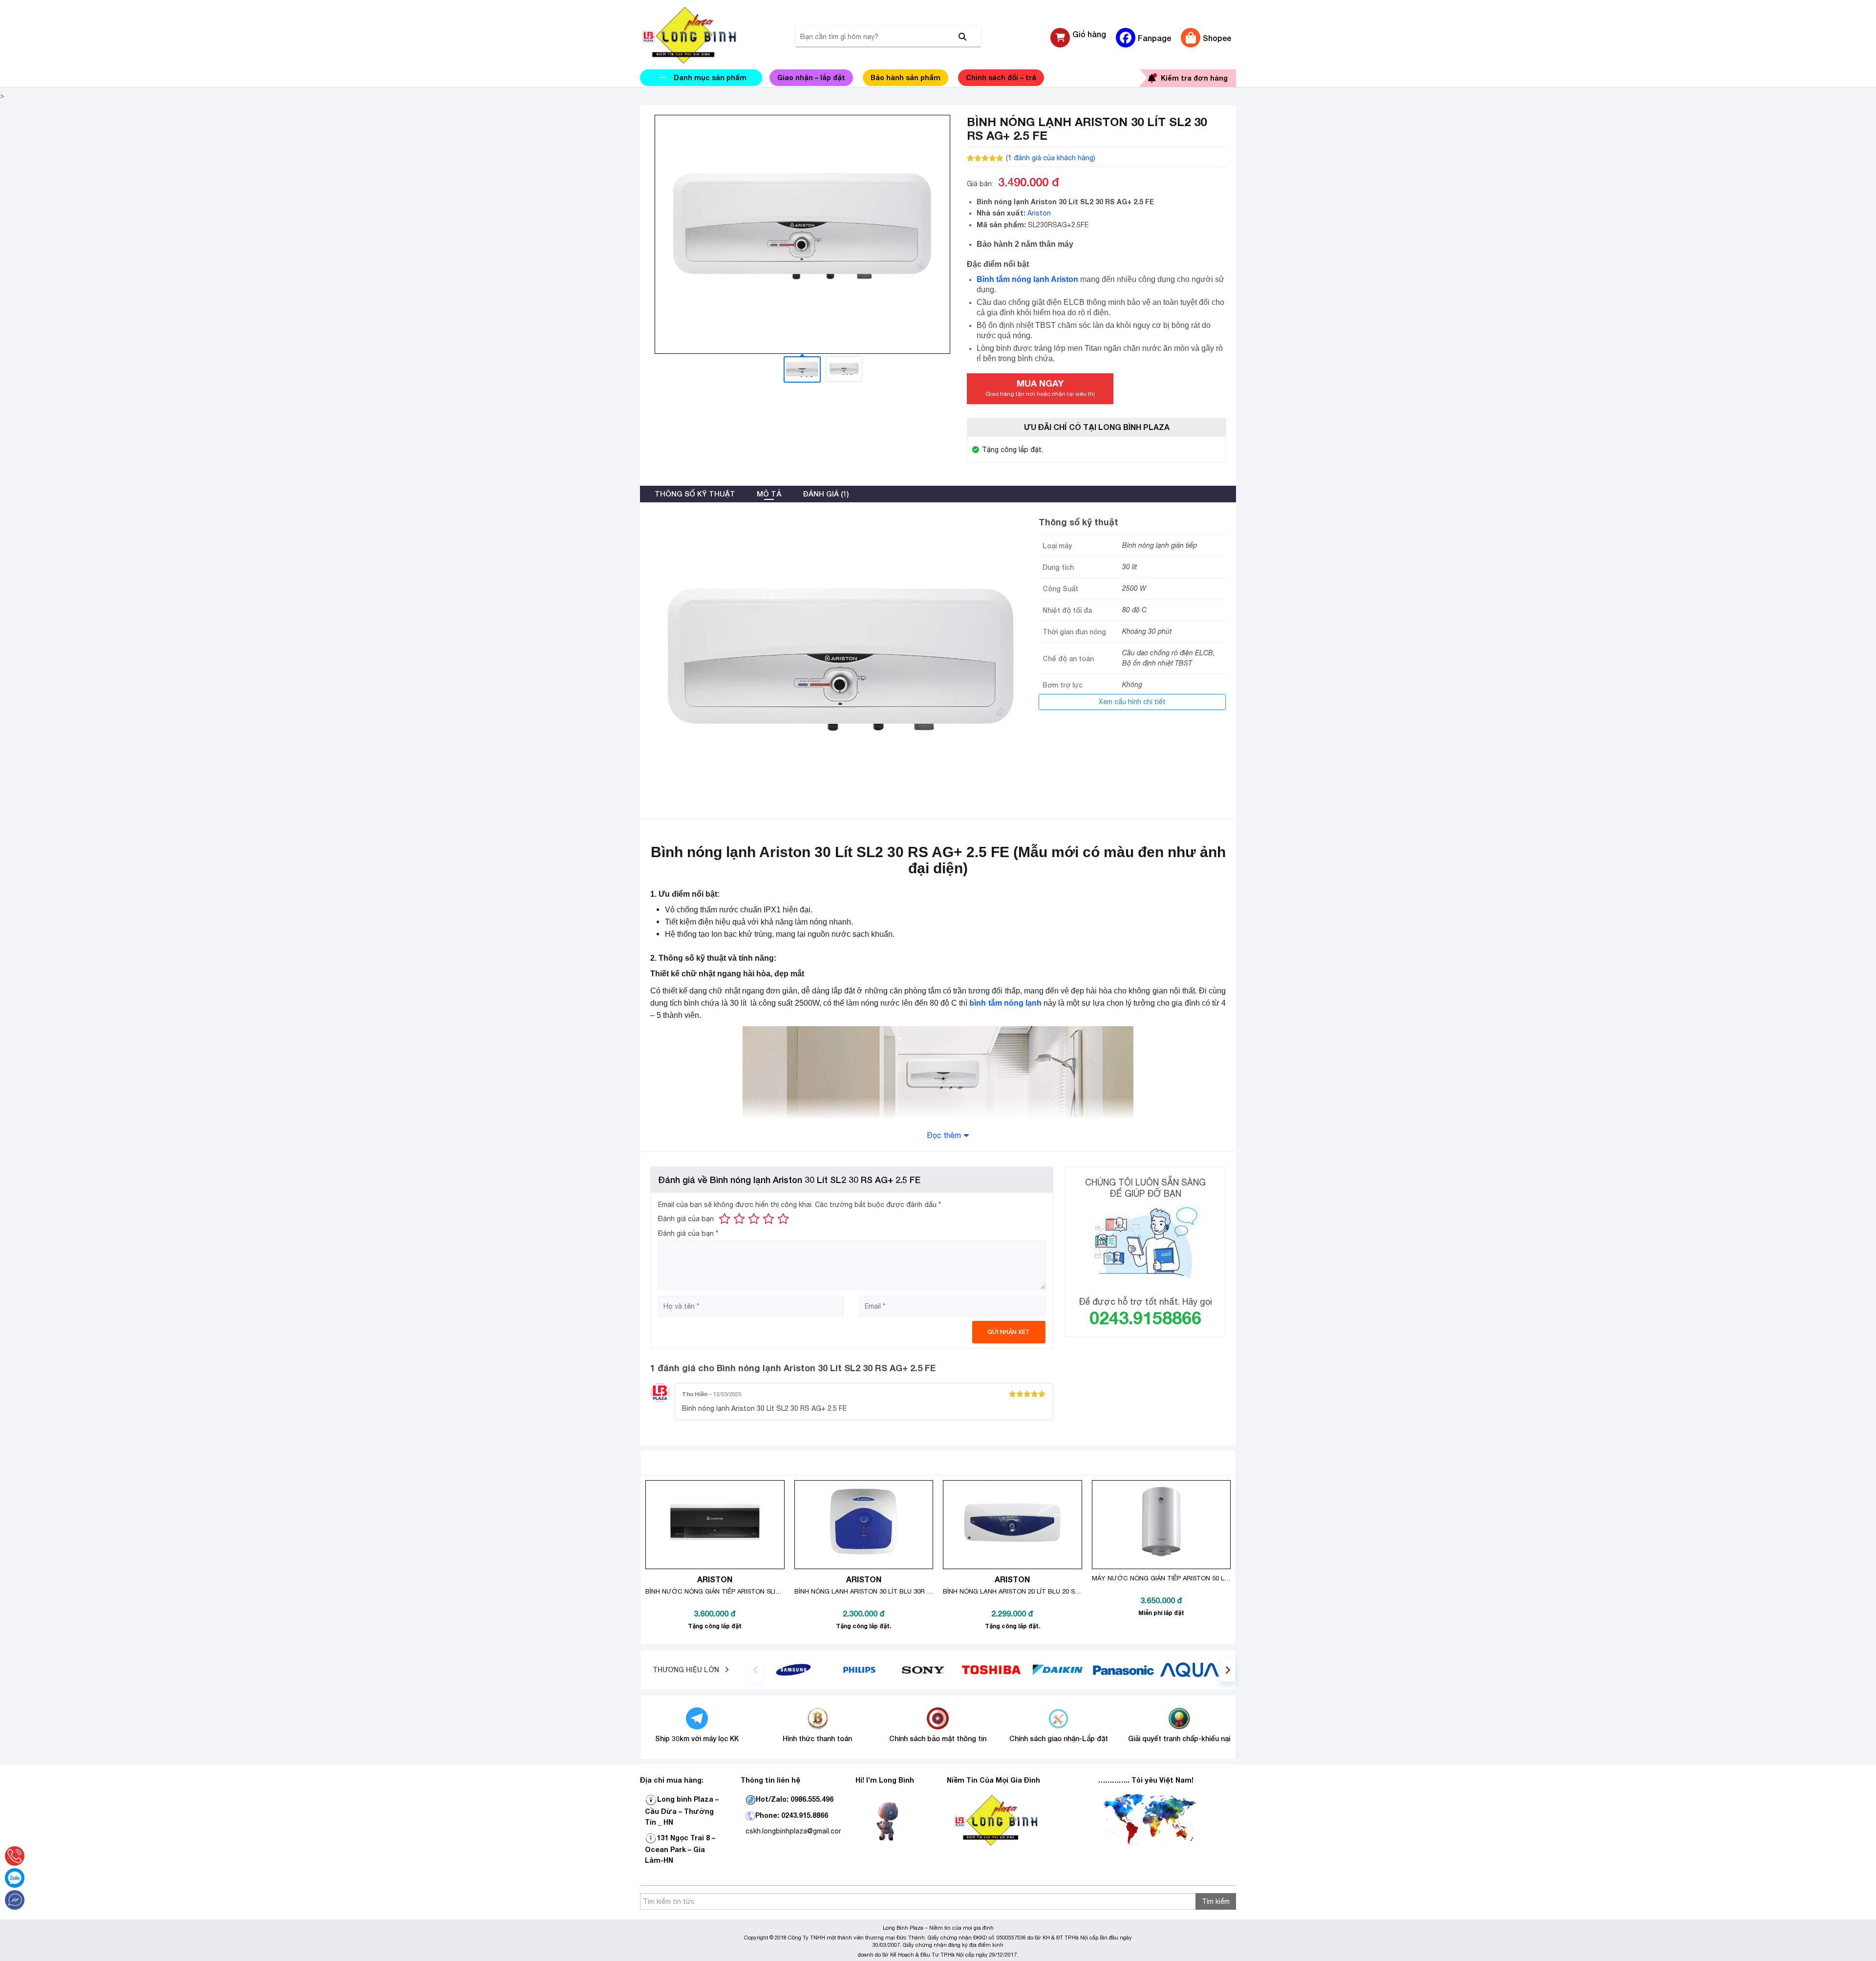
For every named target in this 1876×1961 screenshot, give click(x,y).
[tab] (695, 494)
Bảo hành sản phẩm (906, 77)
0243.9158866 (1145, 1318)
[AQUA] (1190, 1669)
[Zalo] (15, 1878)
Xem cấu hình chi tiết (1132, 702)
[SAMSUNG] (793, 1669)
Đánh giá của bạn (686, 1219)
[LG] (859, 1669)
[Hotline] (15, 1856)
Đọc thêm (944, 1135)
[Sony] (926, 1669)
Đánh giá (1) (826, 494)
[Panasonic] (1123, 1669)
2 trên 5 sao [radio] (739, 1219)
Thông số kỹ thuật (695, 494)
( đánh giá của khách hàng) (1051, 158)
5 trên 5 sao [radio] (783, 1219)
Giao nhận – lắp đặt (811, 77)
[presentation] (756, 1670)
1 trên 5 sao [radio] (725, 1219)
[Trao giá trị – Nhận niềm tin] (701, 35)
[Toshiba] (991, 1669)
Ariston (1039, 213)
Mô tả (769, 494)
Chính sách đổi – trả (1001, 77)
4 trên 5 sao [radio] (768, 1219)
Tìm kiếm (1216, 1901)
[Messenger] (15, 1900)
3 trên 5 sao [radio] (754, 1219)
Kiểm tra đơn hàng (1194, 78)
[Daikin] (1057, 1669)
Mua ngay (1040, 388)
